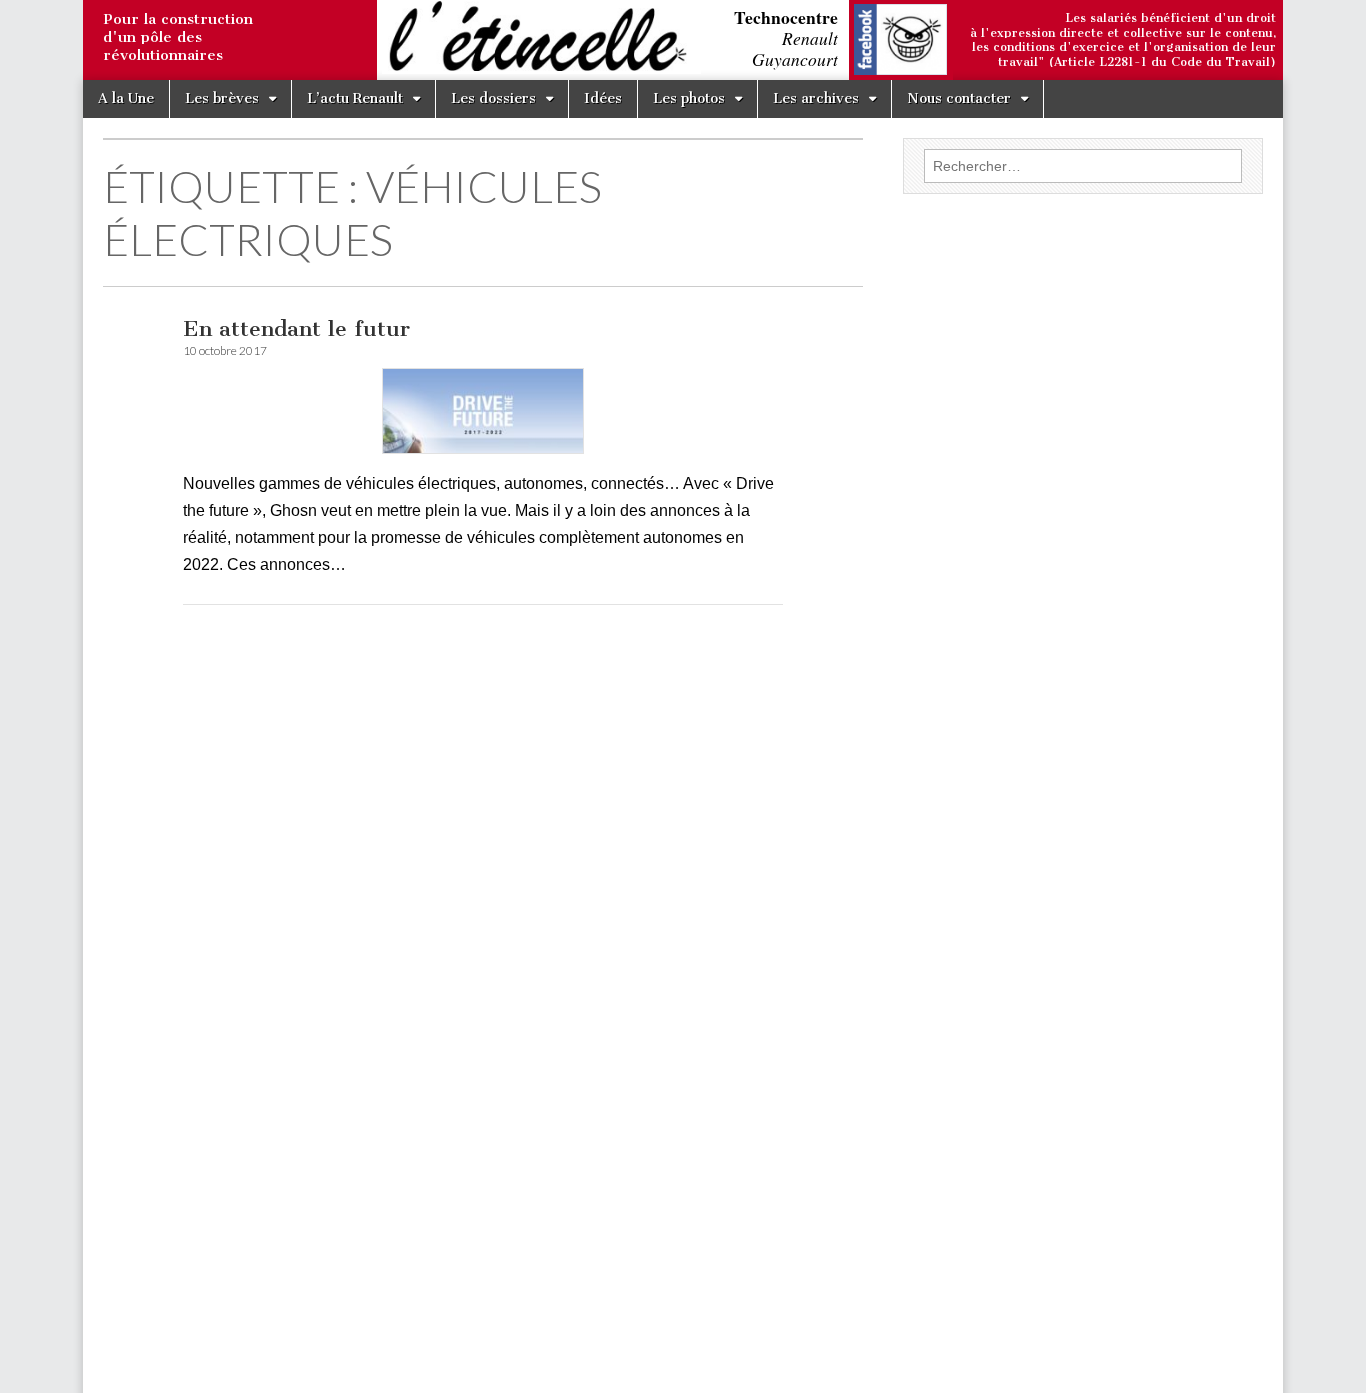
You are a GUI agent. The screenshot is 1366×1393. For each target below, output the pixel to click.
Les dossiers (493, 98)
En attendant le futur (296, 328)
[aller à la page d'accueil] (88, 42)
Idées (603, 98)
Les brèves (222, 98)
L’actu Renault (355, 98)
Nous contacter (959, 98)
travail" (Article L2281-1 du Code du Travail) (1137, 62)
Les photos (689, 98)
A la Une (126, 98)
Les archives (816, 98)
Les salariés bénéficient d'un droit (1170, 18)
